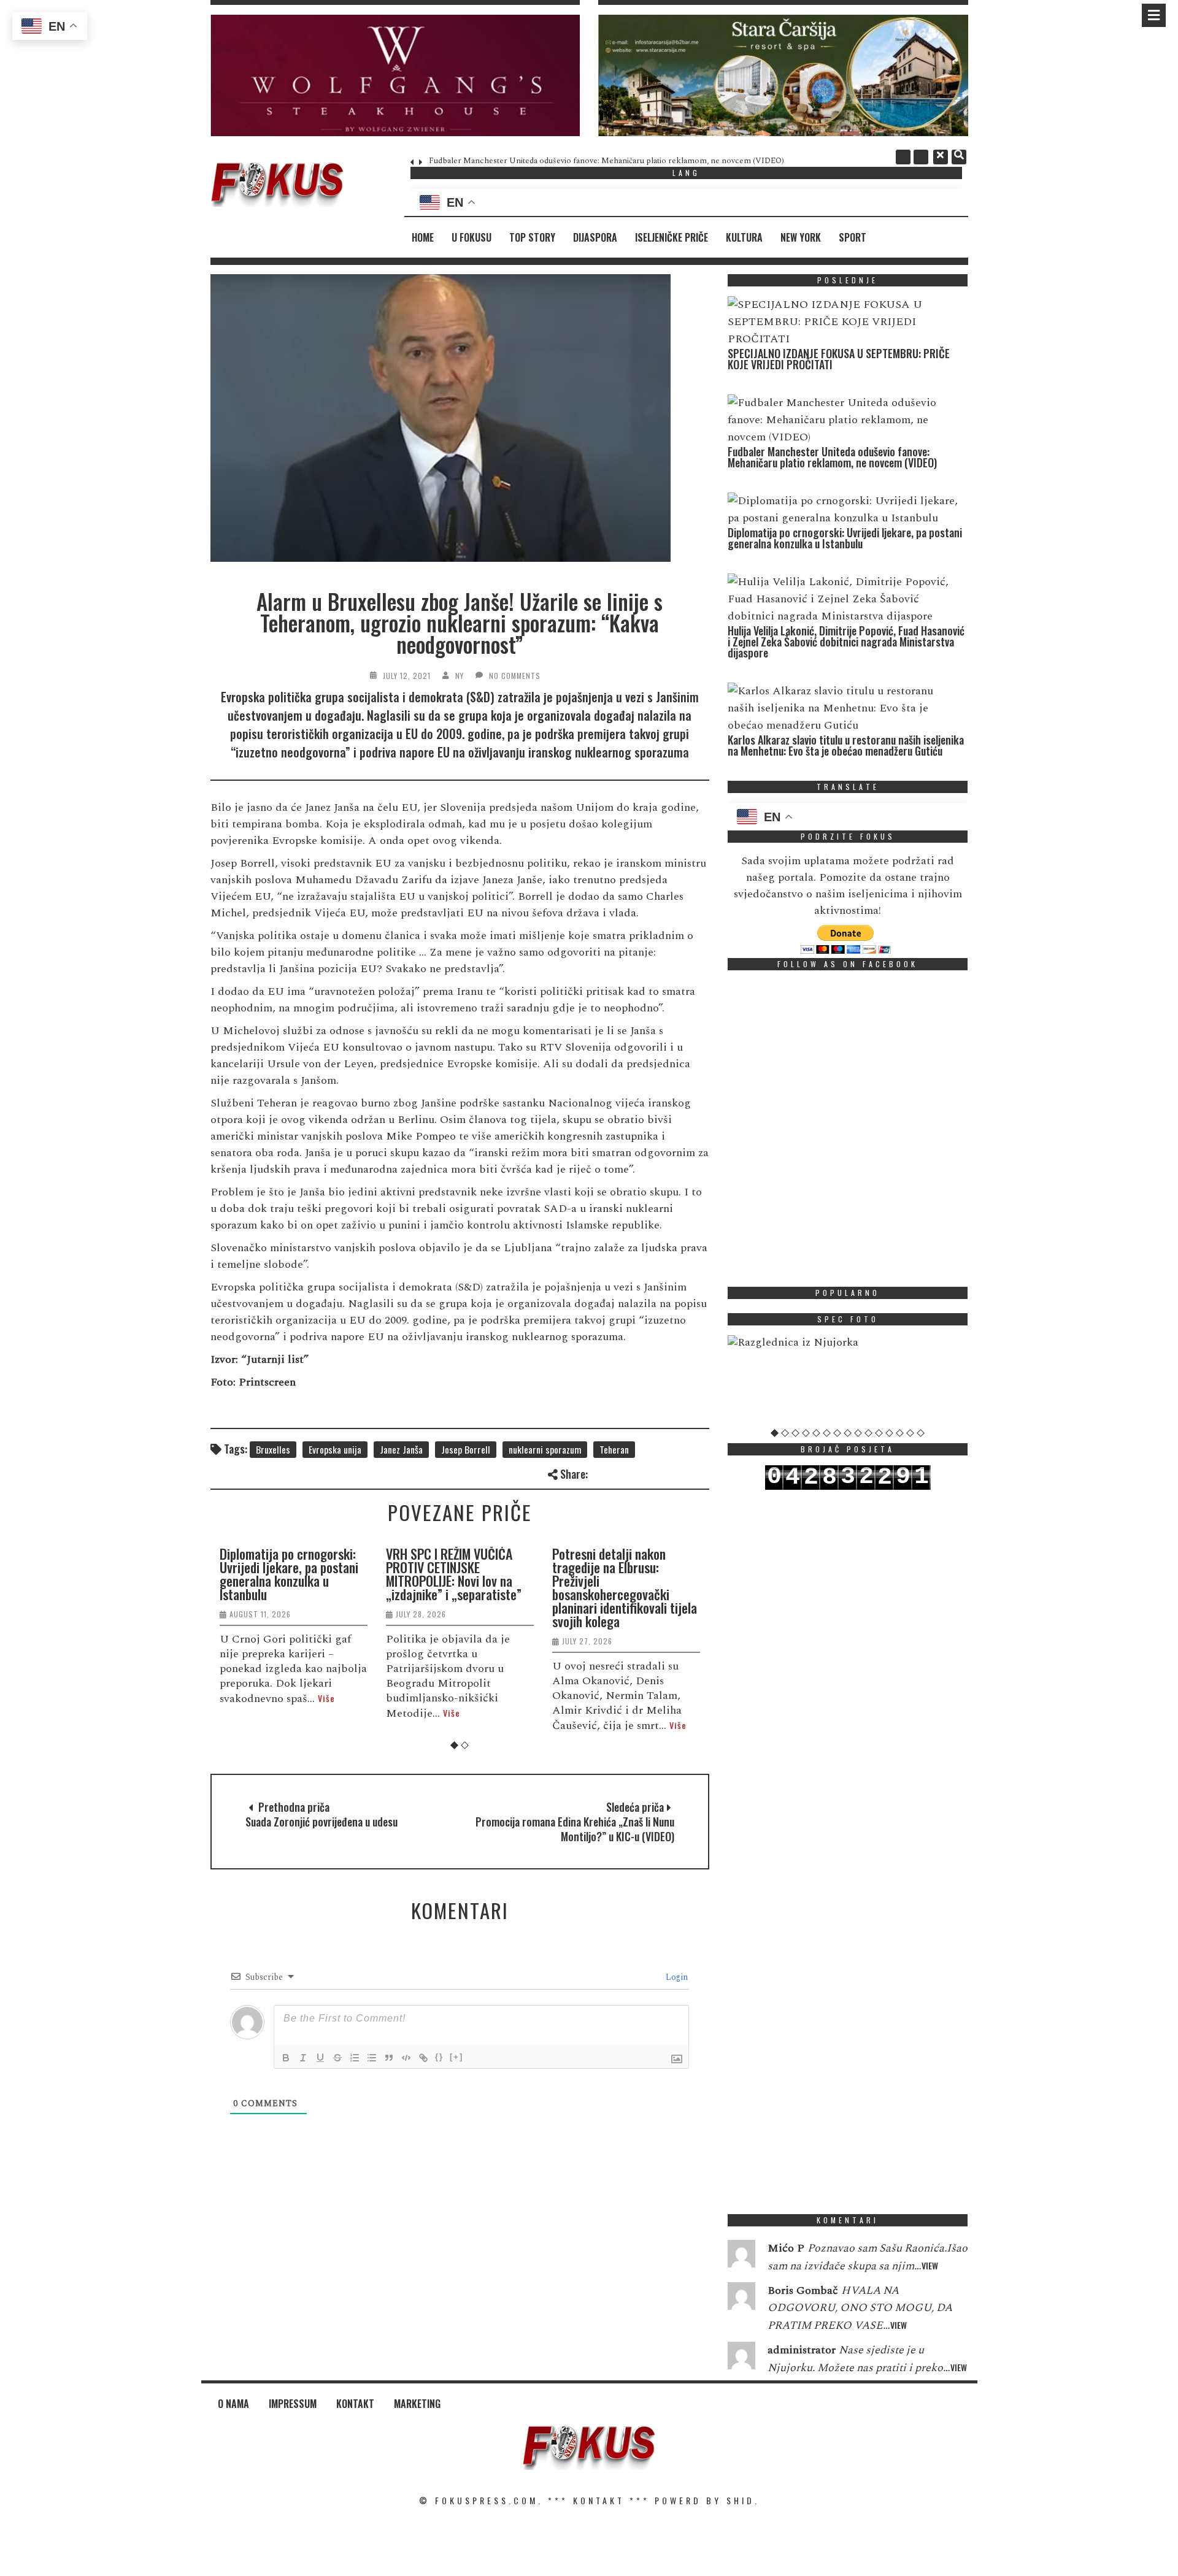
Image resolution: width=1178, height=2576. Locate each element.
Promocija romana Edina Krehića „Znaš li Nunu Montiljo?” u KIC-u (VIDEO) (575, 1829)
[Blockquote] (389, 2058)
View (930, 2265)
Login (676, 1977)
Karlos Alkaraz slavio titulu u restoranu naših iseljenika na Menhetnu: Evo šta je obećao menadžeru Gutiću (846, 745)
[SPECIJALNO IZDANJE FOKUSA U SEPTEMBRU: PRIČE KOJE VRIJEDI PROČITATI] (845, 322)
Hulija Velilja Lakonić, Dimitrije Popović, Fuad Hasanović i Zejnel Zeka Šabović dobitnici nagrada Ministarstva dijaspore (846, 642)
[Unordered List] (372, 2058)
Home (423, 237)
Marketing (417, 2404)
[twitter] (921, 157)
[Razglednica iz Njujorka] (848, 1343)
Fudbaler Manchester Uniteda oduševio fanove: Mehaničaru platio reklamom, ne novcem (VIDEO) (606, 161)
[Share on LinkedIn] (700, 1472)
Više (326, 1698)
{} (439, 2057)
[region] (395, 75)
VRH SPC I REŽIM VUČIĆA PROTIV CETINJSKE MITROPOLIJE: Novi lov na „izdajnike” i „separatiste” (454, 1574)
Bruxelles (273, 1449)
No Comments (515, 676)
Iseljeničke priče (672, 237)
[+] (456, 2057)
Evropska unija (335, 1449)
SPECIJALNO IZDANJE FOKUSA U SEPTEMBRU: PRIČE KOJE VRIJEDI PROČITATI (839, 359)
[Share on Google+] (640, 1472)
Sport (853, 237)
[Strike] (337, 2058)
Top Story (532, 237)
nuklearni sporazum (545, 1449)
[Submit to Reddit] (680, 1472)
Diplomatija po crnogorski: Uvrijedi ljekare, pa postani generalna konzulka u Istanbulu (289, 1574)
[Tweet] (619, 1472)
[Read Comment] (741, 2256)
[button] (395, 75)
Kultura (744, 237)
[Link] (423, 2058)
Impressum (293, 2404)
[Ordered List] (355, 2058)
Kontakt (355, 2404)
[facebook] (903, 157)
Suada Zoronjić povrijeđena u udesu (321, 1822)
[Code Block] (406, 2058)
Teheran (614, 1449)
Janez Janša (401, 1449)
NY (460, 676)
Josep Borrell (466, 1449)
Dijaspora (595, 237)
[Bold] (286, 2058)
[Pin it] (660, 1472)
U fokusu (472, 237)
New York (801, 237)
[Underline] (320, 2058)
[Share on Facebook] (599, 1472)
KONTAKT (599, 2500)
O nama (233, 2404)
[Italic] (303, 2058)
